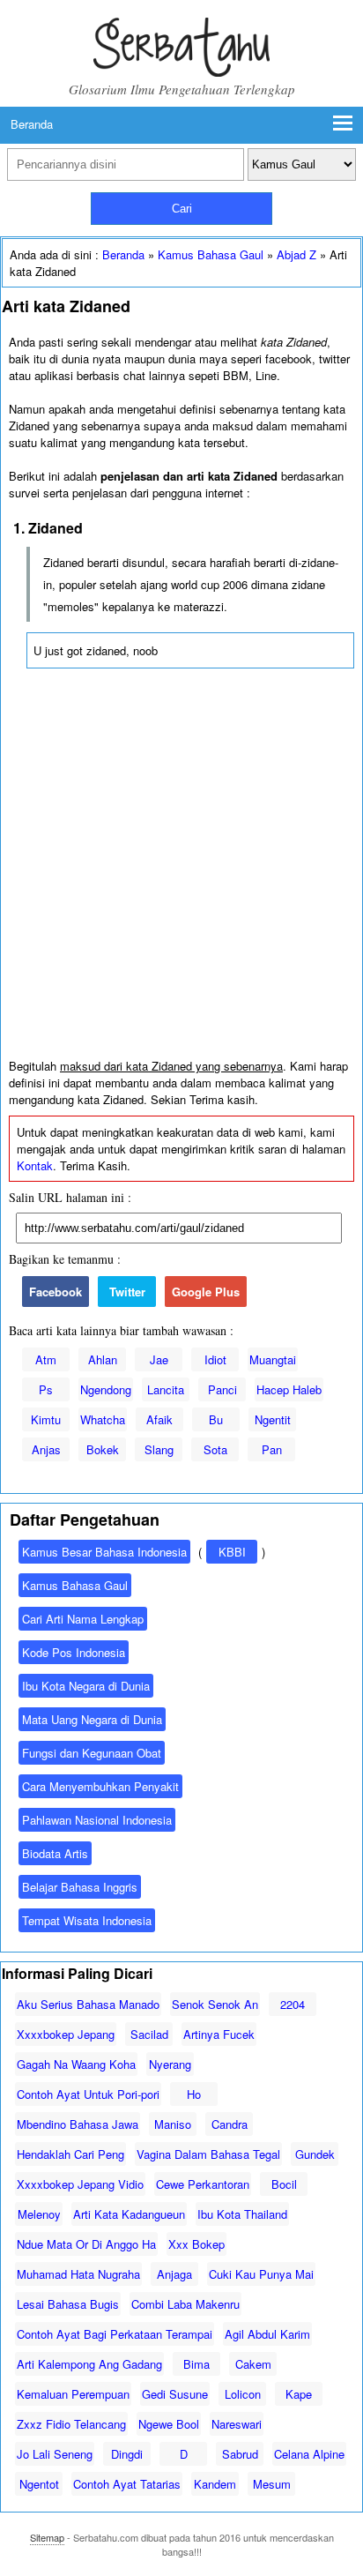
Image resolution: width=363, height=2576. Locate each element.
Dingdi (127, 2454)
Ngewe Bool (169, 2424)
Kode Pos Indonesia (74, 1652)
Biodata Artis (55, 1853)
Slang (159, 1449)
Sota (215, 1449)
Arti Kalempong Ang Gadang (89, 2364)
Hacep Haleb (289, 1389)
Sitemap (47, 2537)
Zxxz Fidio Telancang (71, 2424)
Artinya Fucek (219, 2034)
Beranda (32, 124)
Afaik (159, 1419)
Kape (299, 2394)
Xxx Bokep (196, 2244)
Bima (196, 2364)
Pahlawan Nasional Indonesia (97, 1820)
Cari (182, 209)
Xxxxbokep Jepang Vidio (80, 2184)
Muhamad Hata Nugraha (78, 2274)
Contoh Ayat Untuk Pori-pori (88, 2094)
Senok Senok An (215, 2004)
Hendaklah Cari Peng (70, 2154)
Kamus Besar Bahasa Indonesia (104, 1552)
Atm (46, 1359)
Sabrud (240, 2454)
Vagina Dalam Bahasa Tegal (208, 2154)
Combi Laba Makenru (185, 2304)
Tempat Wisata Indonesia (87, 1920)
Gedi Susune (175, 2394)
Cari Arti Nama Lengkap (83, 1619)
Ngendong (106, 1389)
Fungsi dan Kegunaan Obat (92, 1753)
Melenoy (39, 2214)
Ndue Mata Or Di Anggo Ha (86, 2244)
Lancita (166, 1389)
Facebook (56, 1292)
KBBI (232, 1552)
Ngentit (273, 1419)
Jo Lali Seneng (55, 2454)
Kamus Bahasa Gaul (211, 254)
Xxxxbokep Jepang (66, 2034)
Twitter (127, 1292)
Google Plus (206, 1292)
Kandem (215, 2484)
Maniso (173, 2124)
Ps (46, 1389)
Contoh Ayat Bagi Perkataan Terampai (115, 2334)
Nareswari (237, 2424)
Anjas (46, 1449)
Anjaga (174, 2274)
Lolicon (243, 2394)
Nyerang (170, 2064)
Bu (216, 1419)
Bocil (284, 2184)
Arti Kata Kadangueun (129, 2214)
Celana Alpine (309, 2454)
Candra (230, 2124)
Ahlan (103, 1359)
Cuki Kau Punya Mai (261, 2274)
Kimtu (46, 1419)
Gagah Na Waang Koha (76, 2064)
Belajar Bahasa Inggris (80, 1887)
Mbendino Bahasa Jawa (78, 2124)
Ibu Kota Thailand (242, 2214)
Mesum (272, 2484)
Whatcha (103, 1419)
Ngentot (39, 2484)
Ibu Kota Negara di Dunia (86, 1686)
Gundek (315, 2154)
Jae (159, 1359)
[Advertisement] (181, 868)
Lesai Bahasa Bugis (68, 2304)
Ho (194, 2094)
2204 (293, 2004)
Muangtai (273, 1359)
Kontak (35, 1165)
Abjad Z (296, 254)
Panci (222, 1389)
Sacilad (149, 2034)
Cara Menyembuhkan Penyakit (100, 1786)
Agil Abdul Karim (267, 2334)
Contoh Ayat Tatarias (127, 2484)
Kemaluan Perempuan (73, 2394)
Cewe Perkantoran (203, 2184)
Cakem (253, 2364)
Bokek (103, 1449)
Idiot (215, 1359)
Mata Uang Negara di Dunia (92, 1719)
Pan (272, 1449)
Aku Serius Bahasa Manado (88, 2004)
